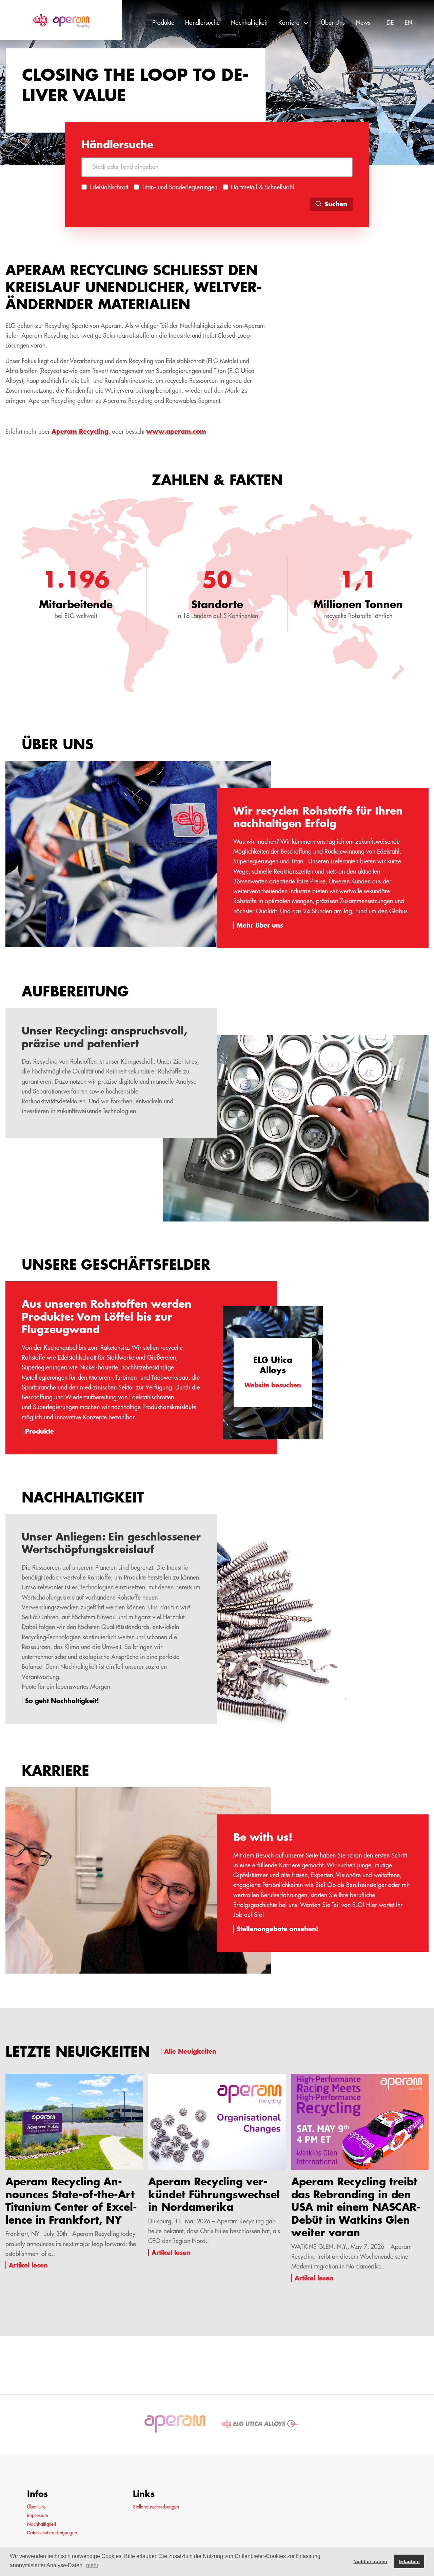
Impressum (38, 2515)
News (363, 23)
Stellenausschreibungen (156, 2507)
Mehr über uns (260, 925)
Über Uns (333, 23)
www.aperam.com (176, 431)
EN (408, 23)
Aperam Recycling (80, 431)
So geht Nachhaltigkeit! (62, 1701)
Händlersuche (202, 23)
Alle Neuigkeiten (190, 2051)
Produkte (163, 23)
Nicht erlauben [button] (370, 2561)
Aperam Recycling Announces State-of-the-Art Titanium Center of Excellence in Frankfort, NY (71, 2201)
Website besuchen (273, 1385)
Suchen (336, 204)
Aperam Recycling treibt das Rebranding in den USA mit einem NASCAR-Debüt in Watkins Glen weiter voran (356, 2207)
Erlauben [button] (409, 2561)
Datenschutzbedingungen (52, 2533)
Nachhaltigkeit (249, 23)
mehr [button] (92, 2565)
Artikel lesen (28, 2265)
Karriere (289, 23)
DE (390, 23)
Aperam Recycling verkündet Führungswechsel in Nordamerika (214, 2194)
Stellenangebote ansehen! (278, 1929)
